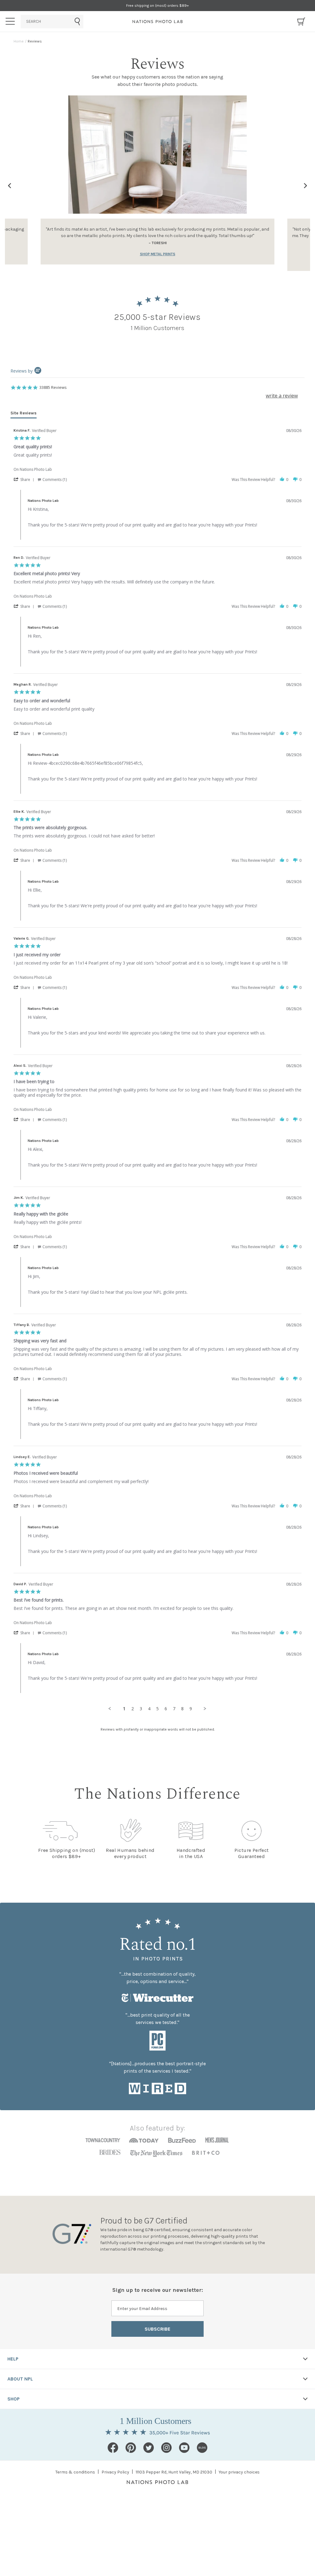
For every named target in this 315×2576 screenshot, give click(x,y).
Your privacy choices (239, 2472)
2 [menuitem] (133, 1709)
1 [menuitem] (124, 1709)
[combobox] (52, 22)
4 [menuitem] (149, 1709)
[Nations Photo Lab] (158, 22)
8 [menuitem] (182, 1709)
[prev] (10, 186)
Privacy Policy (115, 2472)
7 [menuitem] (174, 1709)
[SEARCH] (52, 22)
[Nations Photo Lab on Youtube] (184, 2448)
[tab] (24, 414)
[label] (305, 186)
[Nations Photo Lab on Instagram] (166, 2448)
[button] (25, 479)
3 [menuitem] (141, 1709)
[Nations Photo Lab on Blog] (202, 2448)
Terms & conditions (75, 2472)
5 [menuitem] (157, 1709)
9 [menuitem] (191, 1709)
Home (19, 41)
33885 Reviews (53, 387)
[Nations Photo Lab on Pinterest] (131, 2448)
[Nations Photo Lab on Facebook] (113, 2448)
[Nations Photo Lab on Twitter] (149, 2448)
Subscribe (157, 2329)
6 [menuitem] (166, 1709)
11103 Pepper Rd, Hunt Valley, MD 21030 (174, 2472)
